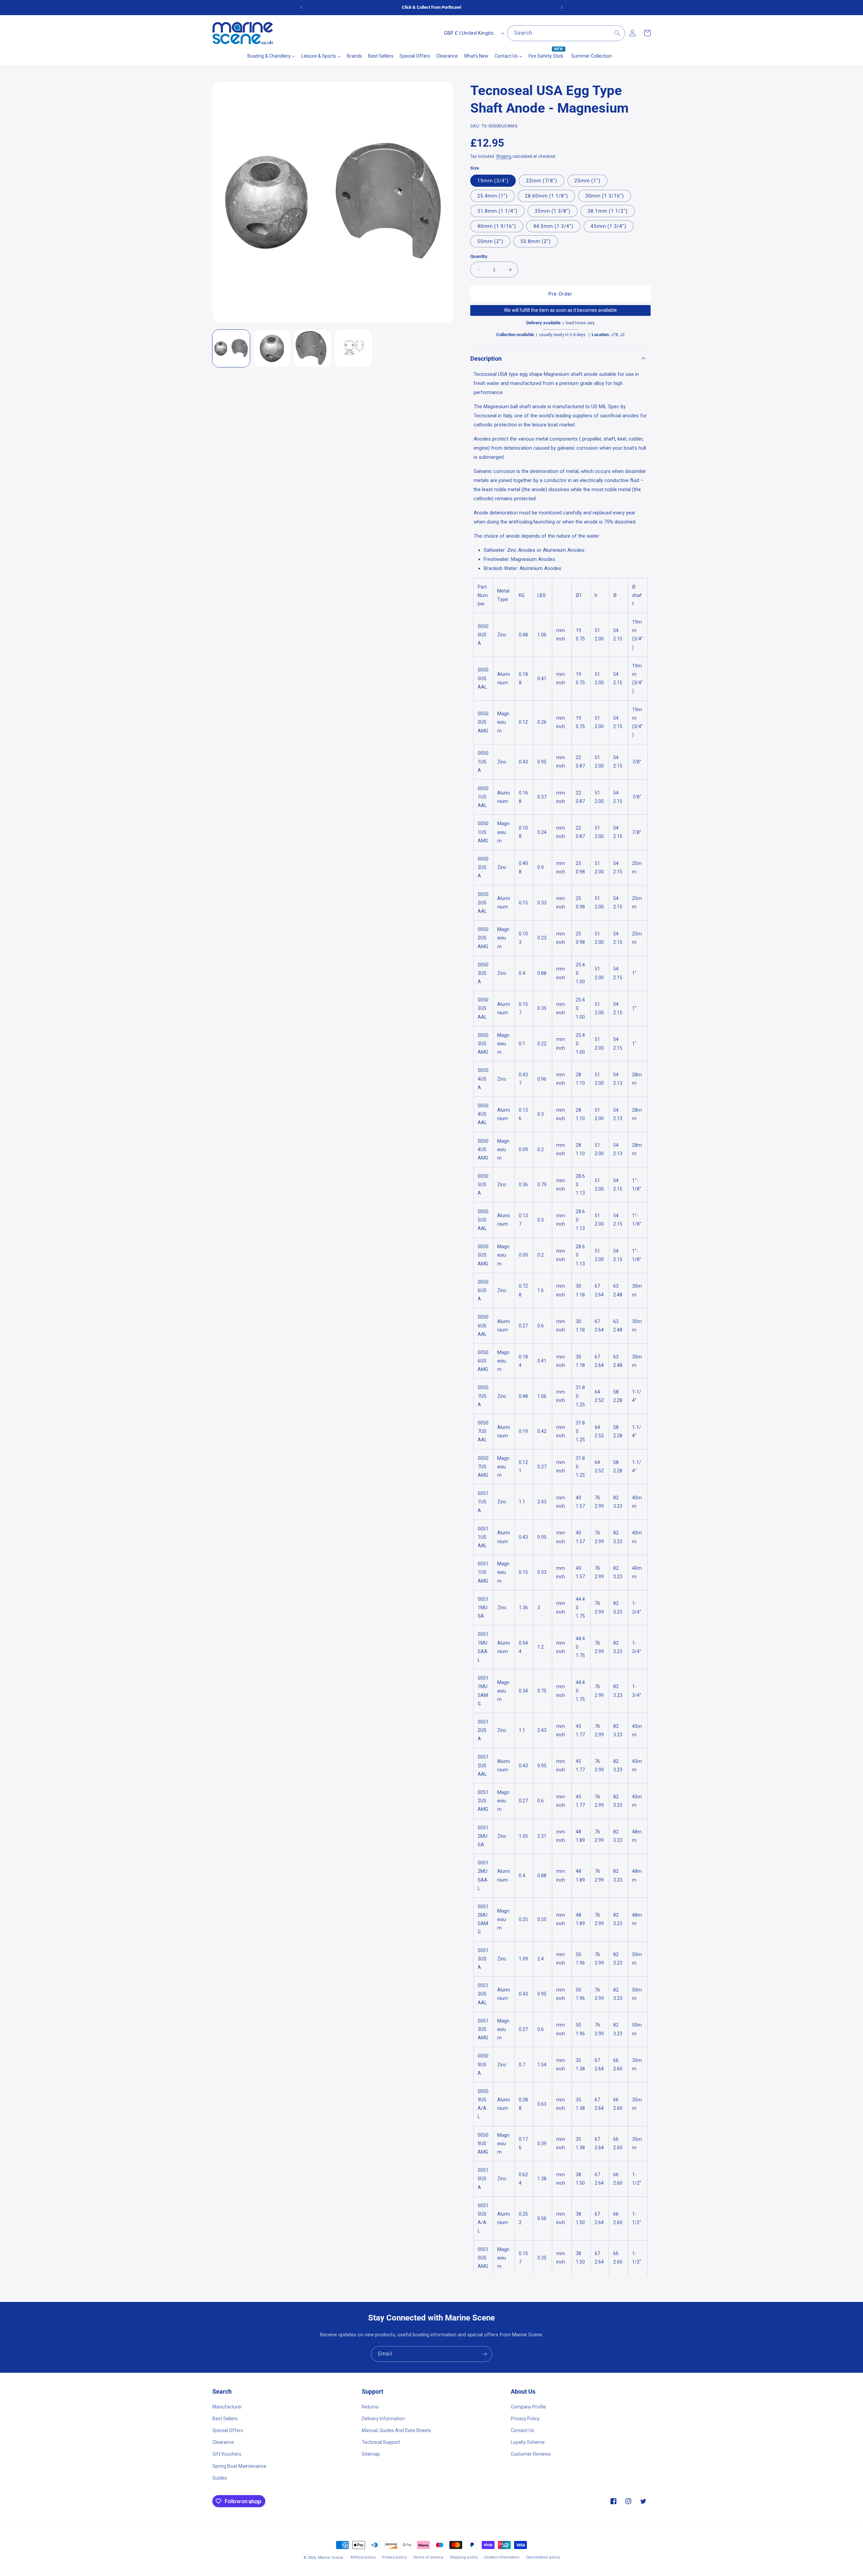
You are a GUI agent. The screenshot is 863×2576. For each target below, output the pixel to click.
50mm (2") (490, 241)
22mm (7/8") (542, 181)
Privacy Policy (525, 2418)
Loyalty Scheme (528, 2442)
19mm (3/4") (493, 181)
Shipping (504, 156)
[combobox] (566, 33)
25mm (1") (587, 181)
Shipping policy (464, 2557)
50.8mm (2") (536, 241)
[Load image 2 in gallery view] (272, 348)
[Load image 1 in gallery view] (231, 348)
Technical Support (381, 2442)
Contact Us (522, 2430)
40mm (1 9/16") (497, 226)
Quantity (479, 256)
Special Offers (228, 2430)
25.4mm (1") (493, 196)
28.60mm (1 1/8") (546, 196)
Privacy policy (394, 2557)
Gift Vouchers (227, 2454)
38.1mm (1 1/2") (608, 211)
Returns (370, 2406)
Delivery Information (383, 2418)
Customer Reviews (531, 2454)
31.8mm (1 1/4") (497, 211)
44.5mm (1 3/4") (553, 226)
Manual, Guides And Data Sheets (396, 2430)
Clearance (223, 2442)
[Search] (617, 33)
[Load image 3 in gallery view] (313, 348)
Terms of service (428, 2557)
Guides (220, 2478)
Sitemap (371, 2454)
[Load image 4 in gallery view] (353, 348)
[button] (560, 358)
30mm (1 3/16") (605, 196)
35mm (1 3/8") (553, 211)
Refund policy (363, 2557)
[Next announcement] (562, 7)
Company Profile (528, 2406)
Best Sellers (225, 2418)
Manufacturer (227, 2406)
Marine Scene (331, 2558)
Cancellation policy (543, 2557)
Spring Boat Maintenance (239, 2466)
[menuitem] (271, 56)
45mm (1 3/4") (608, 226)
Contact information (502, 2557)
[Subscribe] (484, 2354)
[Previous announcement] (301, 7)
